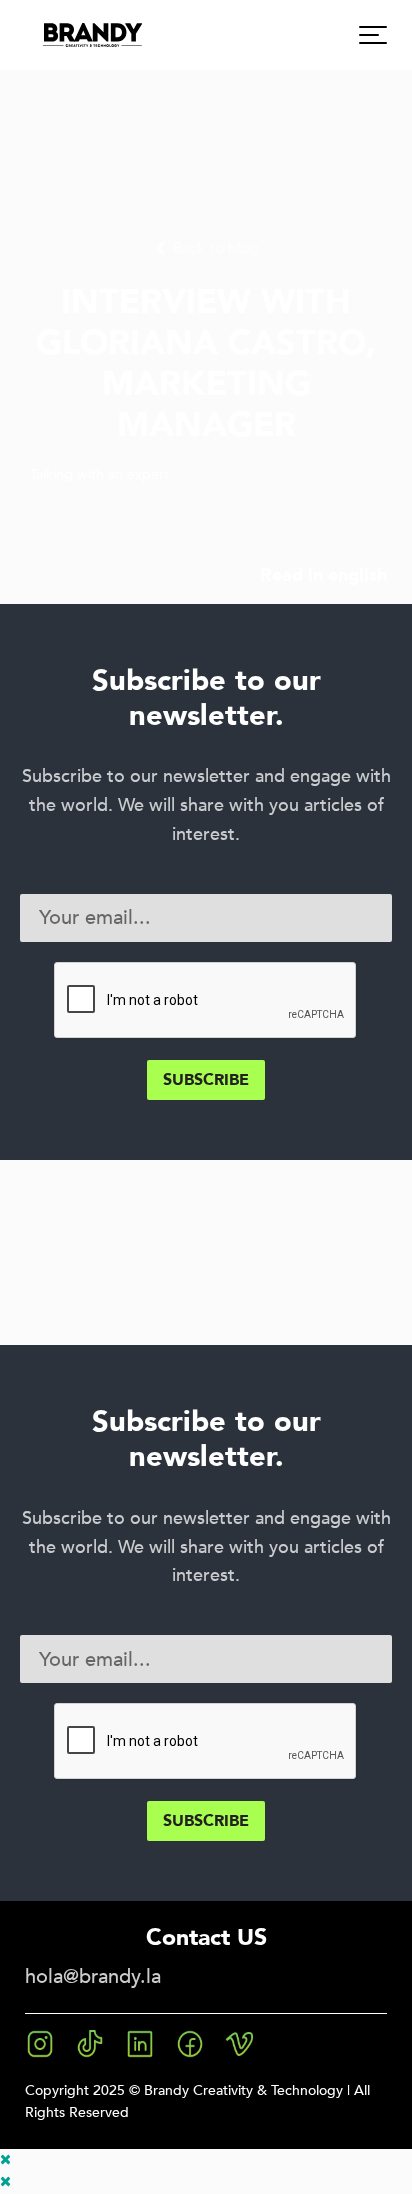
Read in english (323, 575)
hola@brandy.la (93, 1976)
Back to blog (214, 248)
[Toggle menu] (373, 35)
